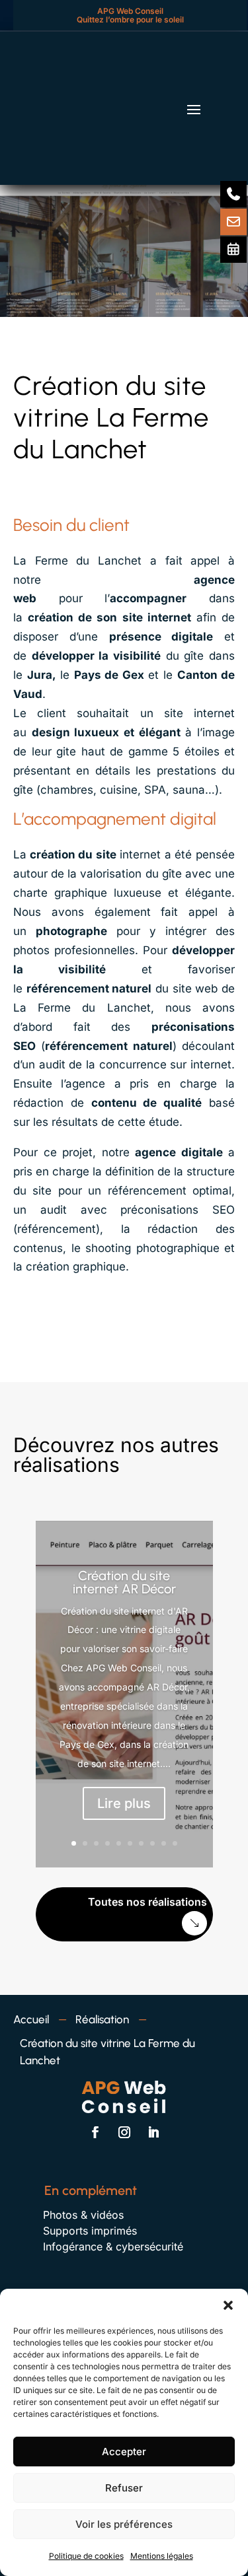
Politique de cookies (86, 2556)
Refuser (124, 2488)
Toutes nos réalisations (147, 1902)
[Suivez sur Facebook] (95, 2132)
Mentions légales (162, 2556)
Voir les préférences (124, 2524)
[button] (228, 2305)
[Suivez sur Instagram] (124, 2132)
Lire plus (124, 1803)
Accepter (124, 2452)
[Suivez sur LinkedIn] (153, 2132)
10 (175, 1843)
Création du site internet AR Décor (124, 1582)
